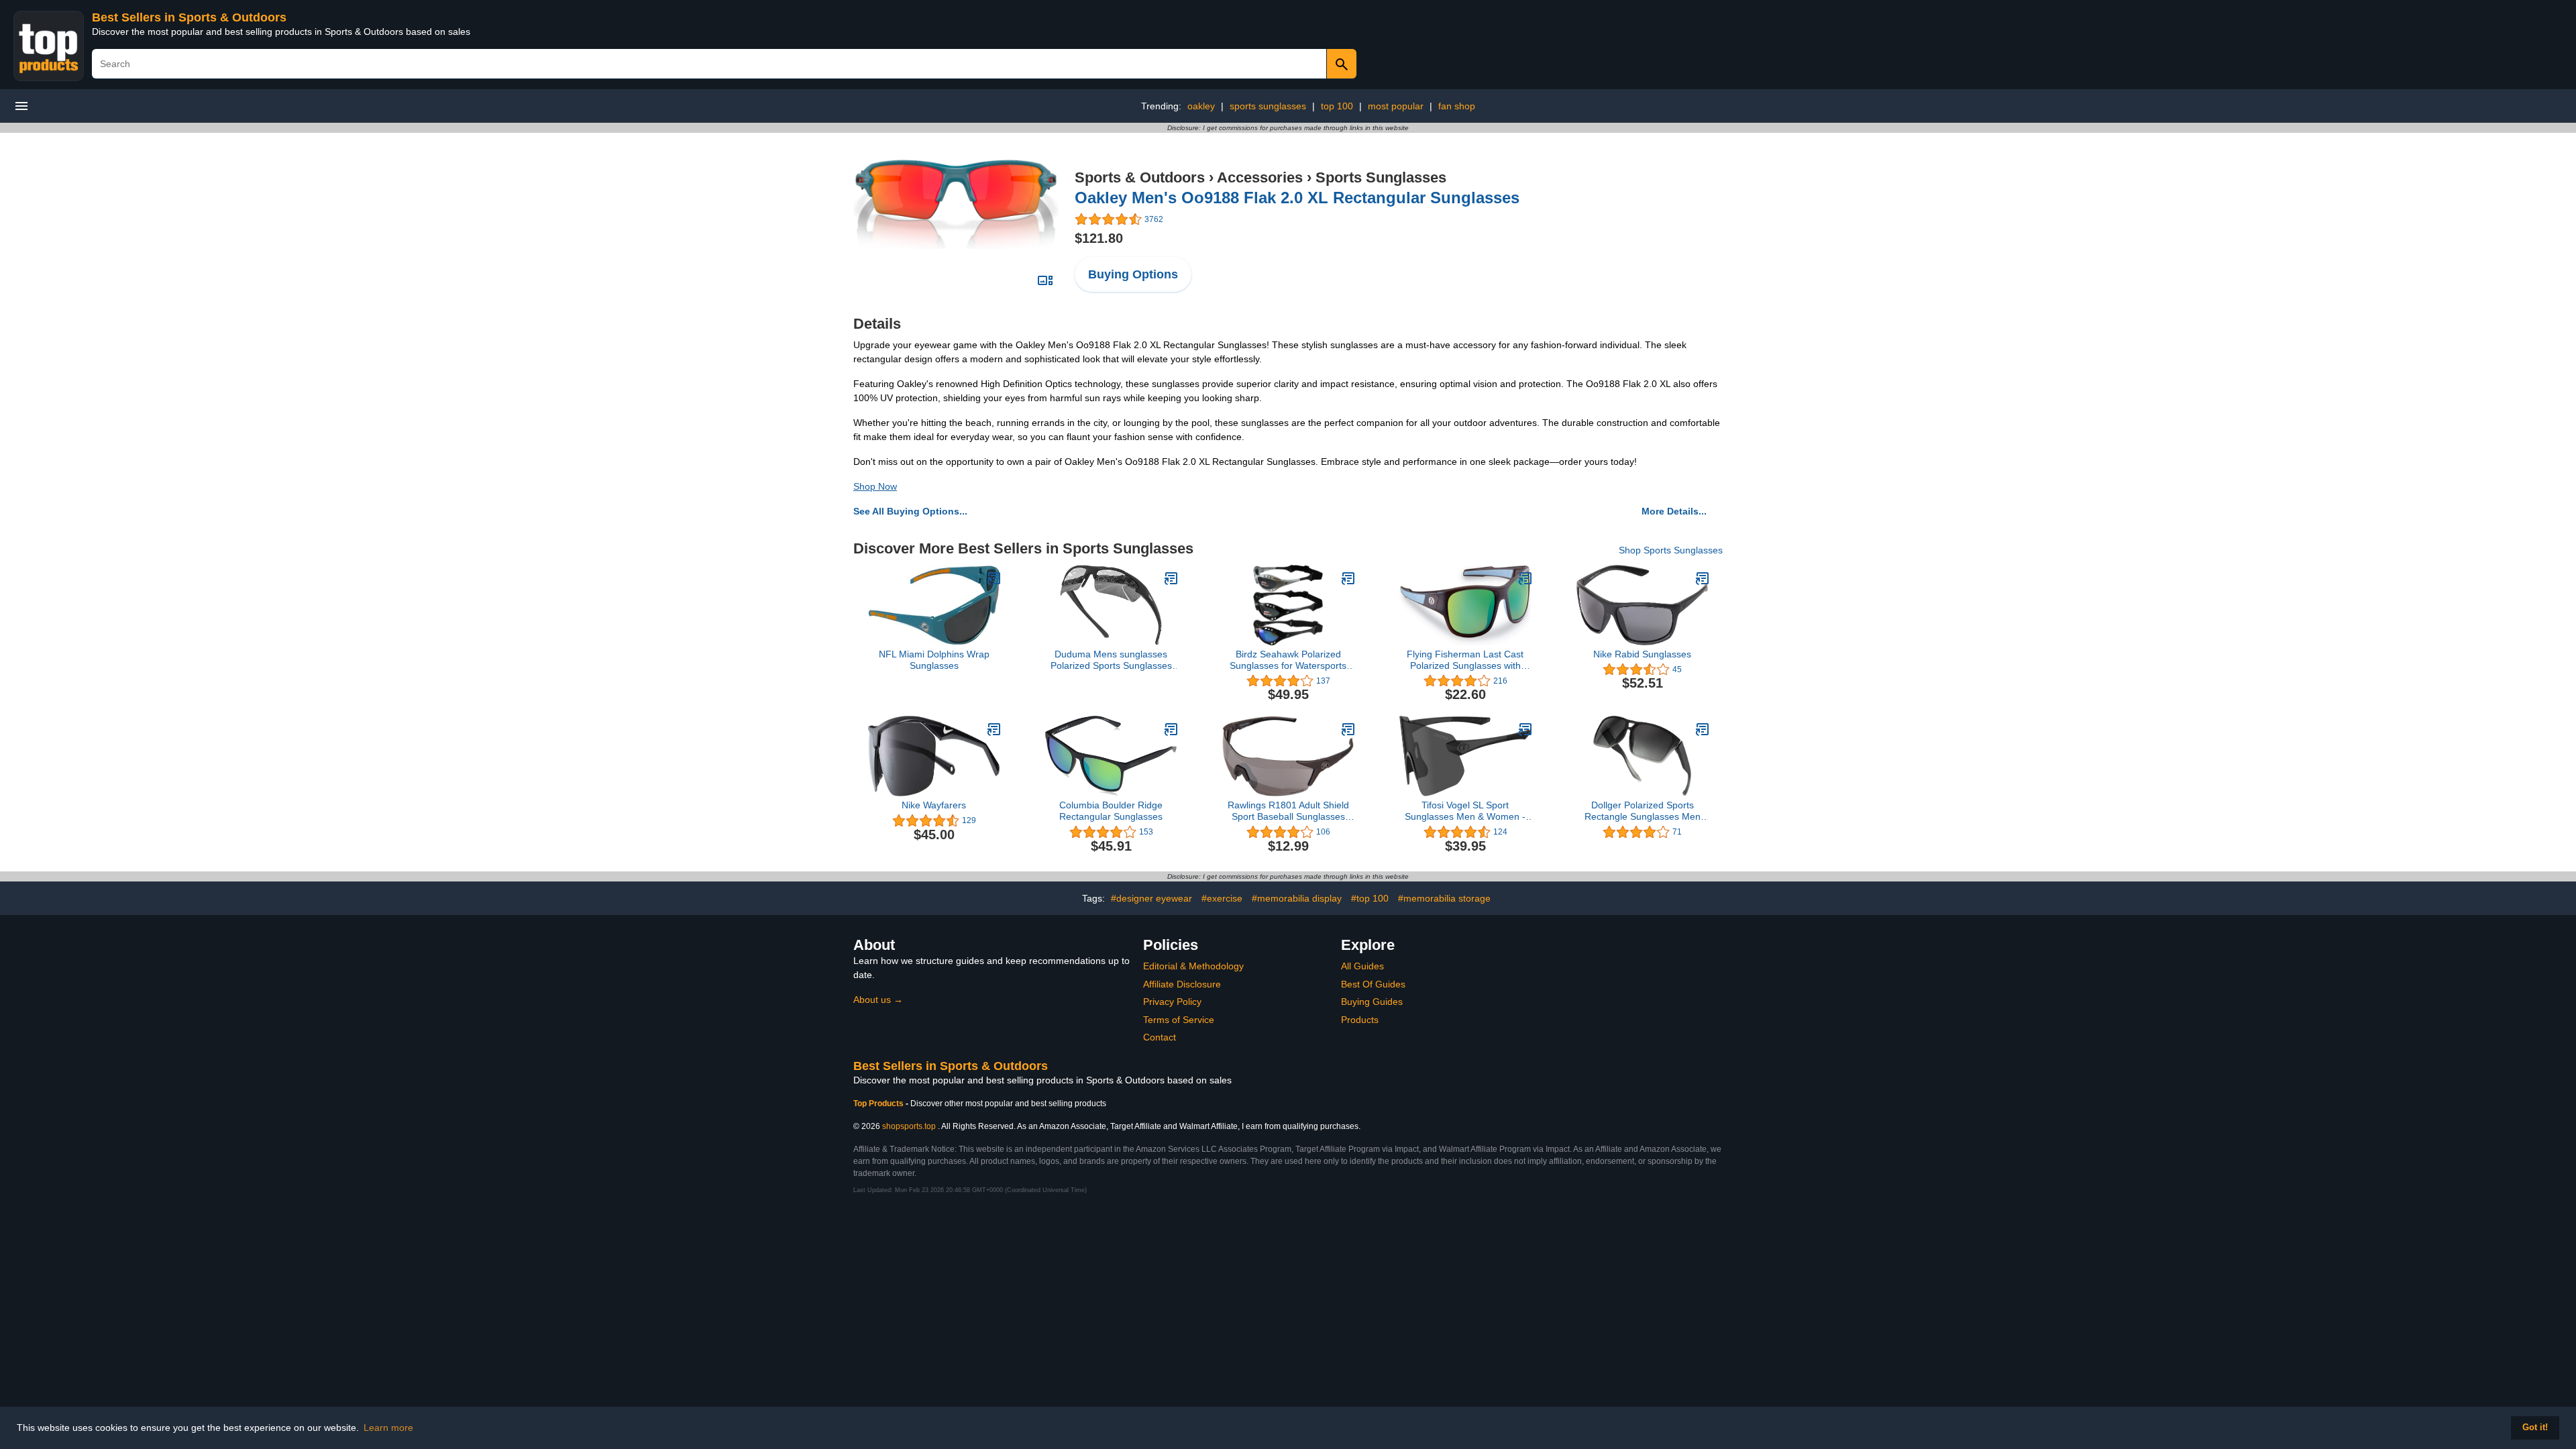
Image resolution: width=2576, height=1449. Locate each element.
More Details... (1674, 511)
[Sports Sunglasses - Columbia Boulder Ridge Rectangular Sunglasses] (1171, 729)
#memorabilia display (1297, 898)
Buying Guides (1372, 1002)
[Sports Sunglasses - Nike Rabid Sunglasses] (1703, 578)
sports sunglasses (1268, 106)
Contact (1160, 1037)
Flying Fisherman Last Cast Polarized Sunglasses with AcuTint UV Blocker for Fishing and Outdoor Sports (1465, 660)
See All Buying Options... (910, 511)
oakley (1201, 106)
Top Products (879, 1104)
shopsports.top (909, 1126)
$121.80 (1099, 238)
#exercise (1222, 898)
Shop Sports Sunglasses (1671, 550)
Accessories (1260, 177)
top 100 (1337, 106)
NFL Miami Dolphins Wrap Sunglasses (934, 660)
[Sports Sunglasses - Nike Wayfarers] (994, 729)
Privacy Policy (1172, 1002)
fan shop (1457, 106)
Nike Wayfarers (934, 805)
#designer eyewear (1151, 898)
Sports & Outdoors (1140, 177)
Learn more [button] (388, 1428)
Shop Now (875, 486)
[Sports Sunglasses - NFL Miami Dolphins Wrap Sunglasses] (994, 578)
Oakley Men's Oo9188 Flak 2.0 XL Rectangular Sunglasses (1297, 198)
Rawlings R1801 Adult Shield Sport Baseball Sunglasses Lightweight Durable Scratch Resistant (1288, 811)
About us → (878, 1000)
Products (1360, 1020)
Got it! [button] (2535, 1428)
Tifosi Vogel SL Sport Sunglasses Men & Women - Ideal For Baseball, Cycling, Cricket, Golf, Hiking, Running (1465, 811)
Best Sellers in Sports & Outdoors (189, 17)
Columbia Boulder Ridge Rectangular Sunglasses (1111, 811)
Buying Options (1133, 274)
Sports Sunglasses (1381, 177)
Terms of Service (1179, 1020)
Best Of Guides (1373, 984)
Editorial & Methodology (1193, 966)
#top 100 (1370, 898)
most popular (1396, 106)
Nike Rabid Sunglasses (1642, 654)
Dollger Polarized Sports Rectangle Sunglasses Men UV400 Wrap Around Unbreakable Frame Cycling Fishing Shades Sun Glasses (1642, 811)
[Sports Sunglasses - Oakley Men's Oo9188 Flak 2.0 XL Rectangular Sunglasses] (956, 203)
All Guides (1362, 966)
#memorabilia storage (1444, 898)
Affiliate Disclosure (1182, 984)
